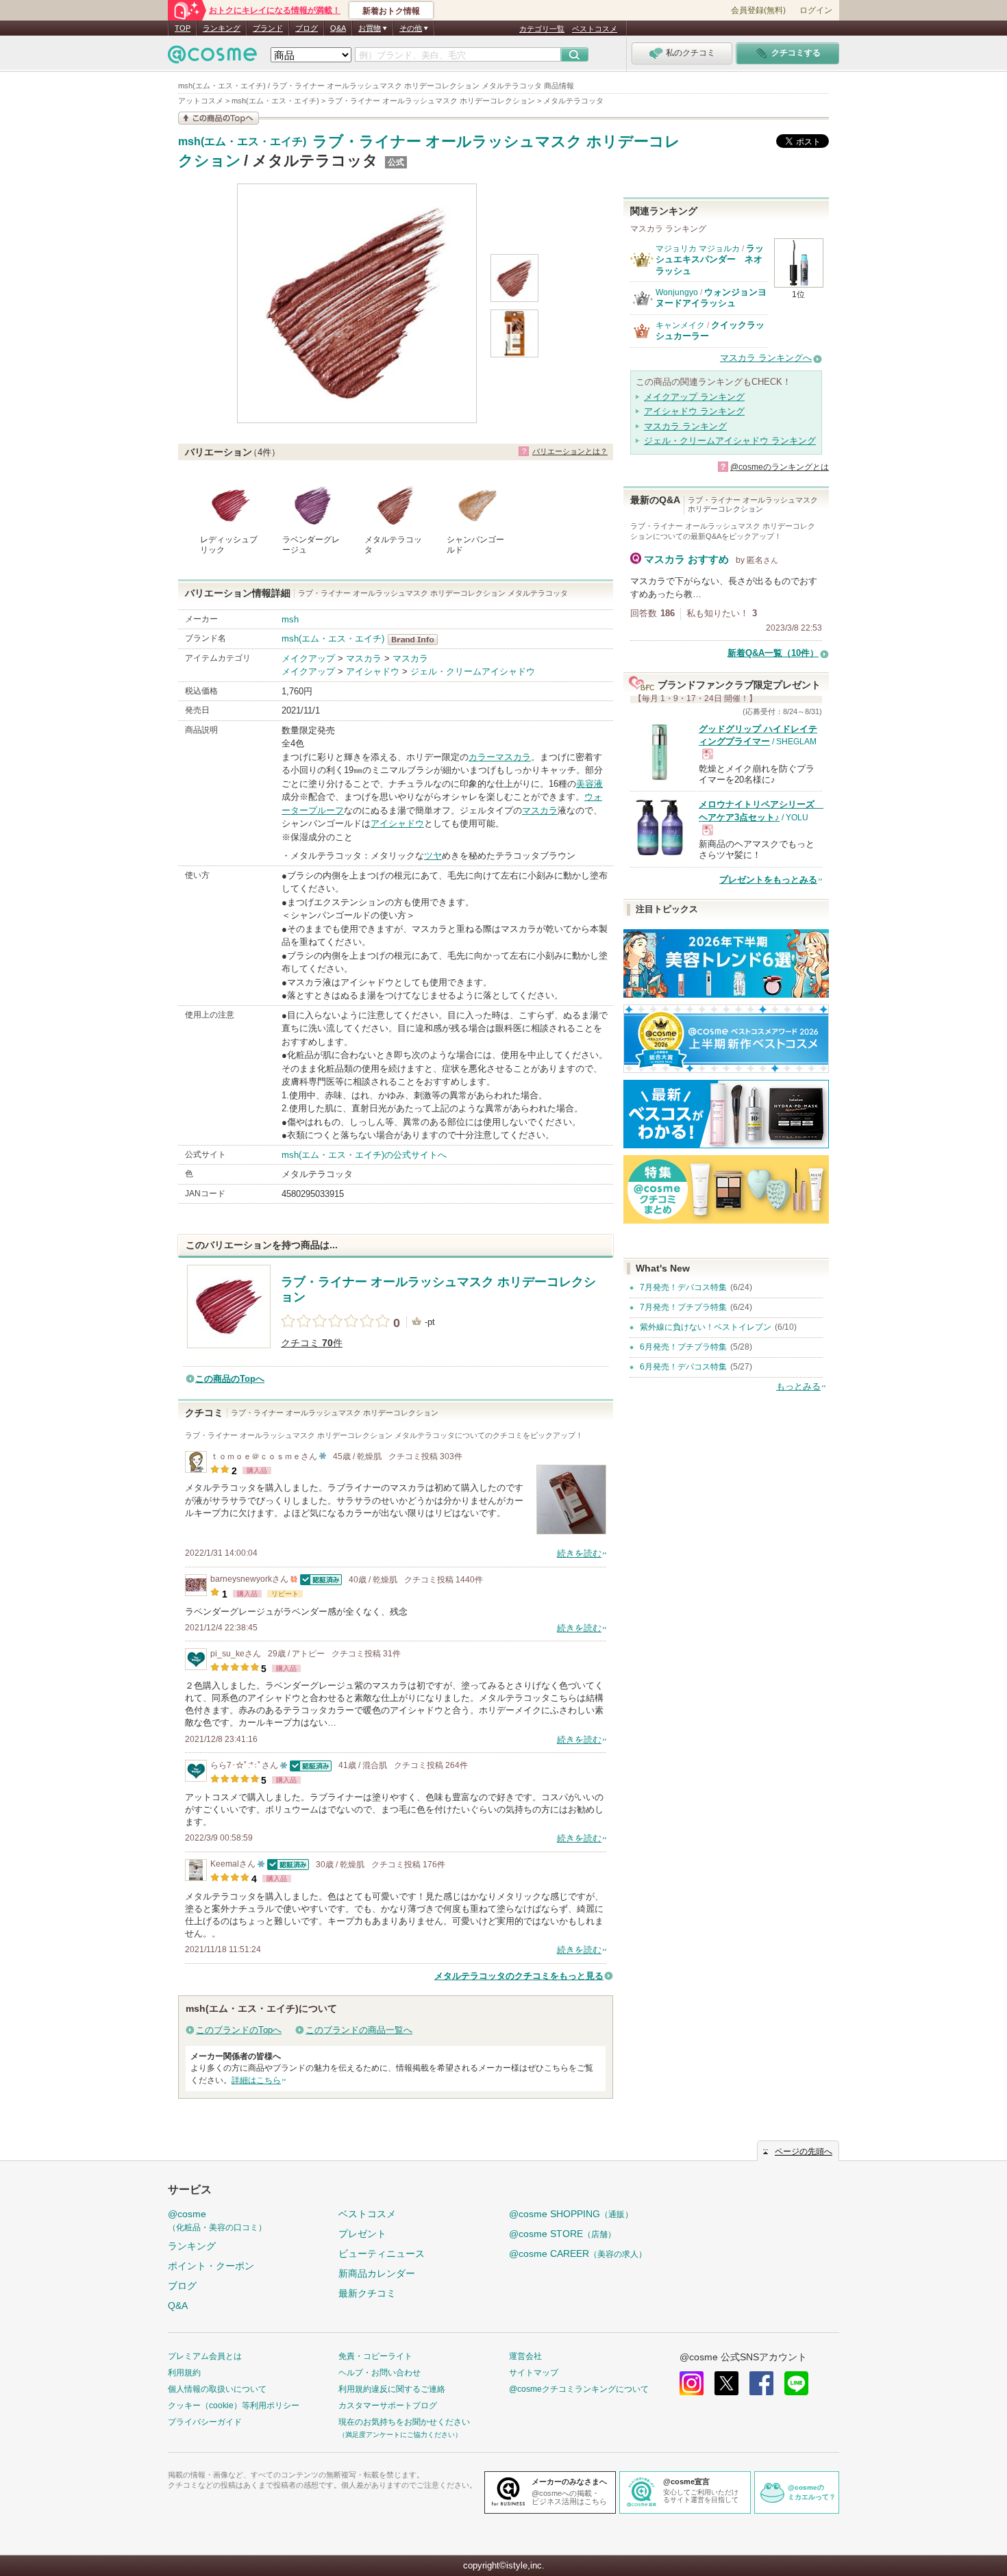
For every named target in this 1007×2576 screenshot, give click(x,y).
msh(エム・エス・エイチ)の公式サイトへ (364, 1155)
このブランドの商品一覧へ (359, 2030)
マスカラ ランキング (685, 426)
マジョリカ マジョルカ (698, 249)
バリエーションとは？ (570, 451)
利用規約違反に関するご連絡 (392, 2389)
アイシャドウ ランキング (694, 411)
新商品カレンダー (377, 2273)
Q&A (338, 28)
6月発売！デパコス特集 (683, 1367)
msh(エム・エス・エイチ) (242, 142)
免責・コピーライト (375, 2356)
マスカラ (364, 658)
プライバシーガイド (205, 2422)
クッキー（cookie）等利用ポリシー (234, 2405)
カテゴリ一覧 (542, 29)
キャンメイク (680, 325)
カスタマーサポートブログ (388, 2405)
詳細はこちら (256, 2080)
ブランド (268, 28)
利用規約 (184, 2373)
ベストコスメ (595, 29)
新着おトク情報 (391, 11)
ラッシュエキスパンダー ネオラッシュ (710, 260)
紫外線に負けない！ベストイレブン (706, 1327)
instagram (692, 2383)
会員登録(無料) (758, 10)
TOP (183, 28)
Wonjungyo (677, 292)
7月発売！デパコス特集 (683, 1287)
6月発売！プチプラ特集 (683, 1347)
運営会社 (525, 2356)
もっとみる (798, 1386)
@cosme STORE (562, 2234)
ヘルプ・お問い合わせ (380, 2373)
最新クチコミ (367, 2293)
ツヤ (433, 856)
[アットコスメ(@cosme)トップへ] (212, 58)
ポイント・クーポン (211, 2266)
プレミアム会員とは (205, 2356)
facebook (761, 2383)
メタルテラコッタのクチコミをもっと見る (519, 1976)
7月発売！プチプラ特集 (683, 1307)
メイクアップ (308, 658)
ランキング (222, 28)
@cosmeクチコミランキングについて (579, 2389)
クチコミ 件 (312, 1343)
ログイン (816, 10)
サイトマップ (534, 2373)
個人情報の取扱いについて (217, 2389)
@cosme (217, 2220)
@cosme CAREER (578, 2253)
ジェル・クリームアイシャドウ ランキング (730, 441)
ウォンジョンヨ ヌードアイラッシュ (711, 298)
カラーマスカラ (500, 757)
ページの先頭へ (804, 2151)
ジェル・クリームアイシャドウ (473, 671)
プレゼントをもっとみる (768, 880)
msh (290, 619)
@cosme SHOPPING (571, 2214)
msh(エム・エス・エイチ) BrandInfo (417, 640)
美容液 (589, 784)
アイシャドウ (373, 671)
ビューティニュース (382, 2253)
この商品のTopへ (230, 1379)
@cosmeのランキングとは (780, 467)
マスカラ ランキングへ (766, 358)
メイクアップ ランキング (694, 397)
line (796, 2383)
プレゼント (362, 2234)
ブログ (307, 28)
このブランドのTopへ (239, 2030)
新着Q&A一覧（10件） (773, 653)
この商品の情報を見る (219, 118)
